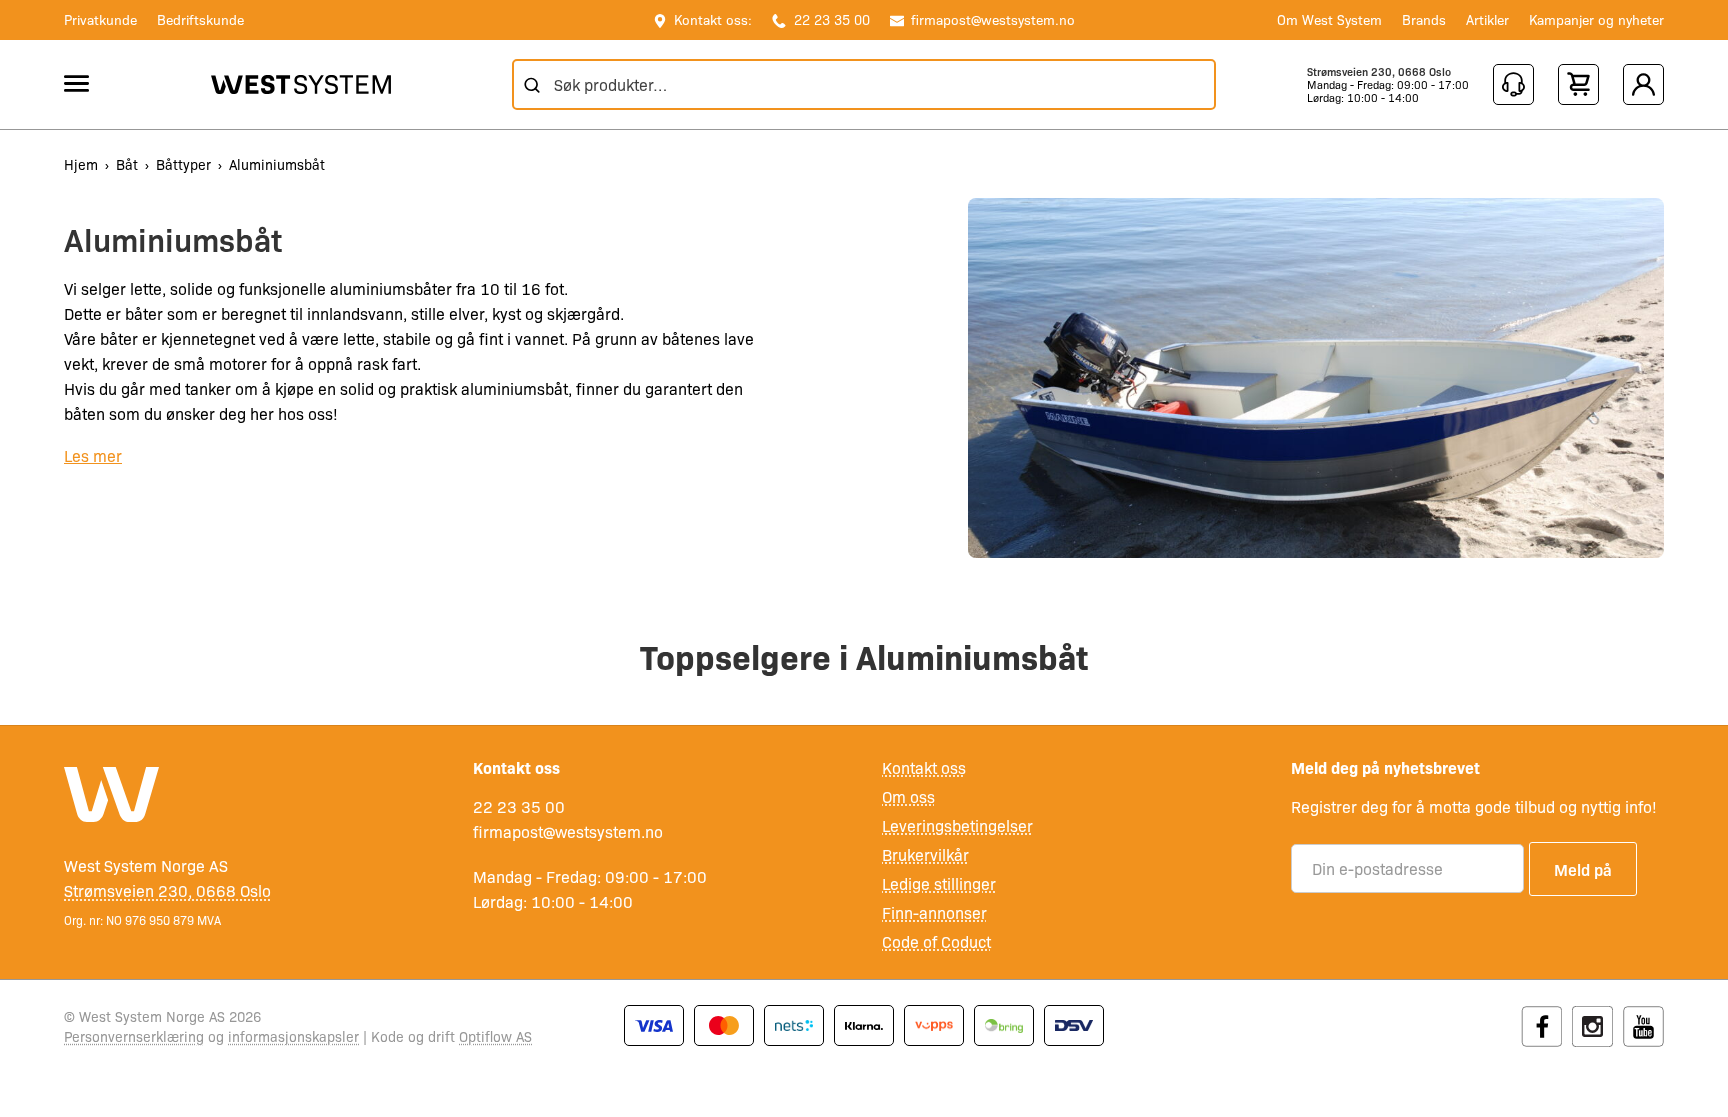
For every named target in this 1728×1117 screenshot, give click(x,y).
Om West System (1329, 19)
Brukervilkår (925, 854)
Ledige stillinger (939, 883)
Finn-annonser (934, 912)
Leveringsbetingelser (957, 825)
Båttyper (183, 164)
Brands (1424, 19)
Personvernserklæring (134, 1036)
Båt (127, 164)
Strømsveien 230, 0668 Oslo (1379, 71)
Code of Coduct (936, 941)
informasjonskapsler (293, 1036)
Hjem (81, 164)
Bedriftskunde (200, 19)
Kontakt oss (924, 767)
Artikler (1487, 19)
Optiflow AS (495, 1036)
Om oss (908, 796)
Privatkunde (100, 19)
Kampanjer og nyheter (1596, 19)
